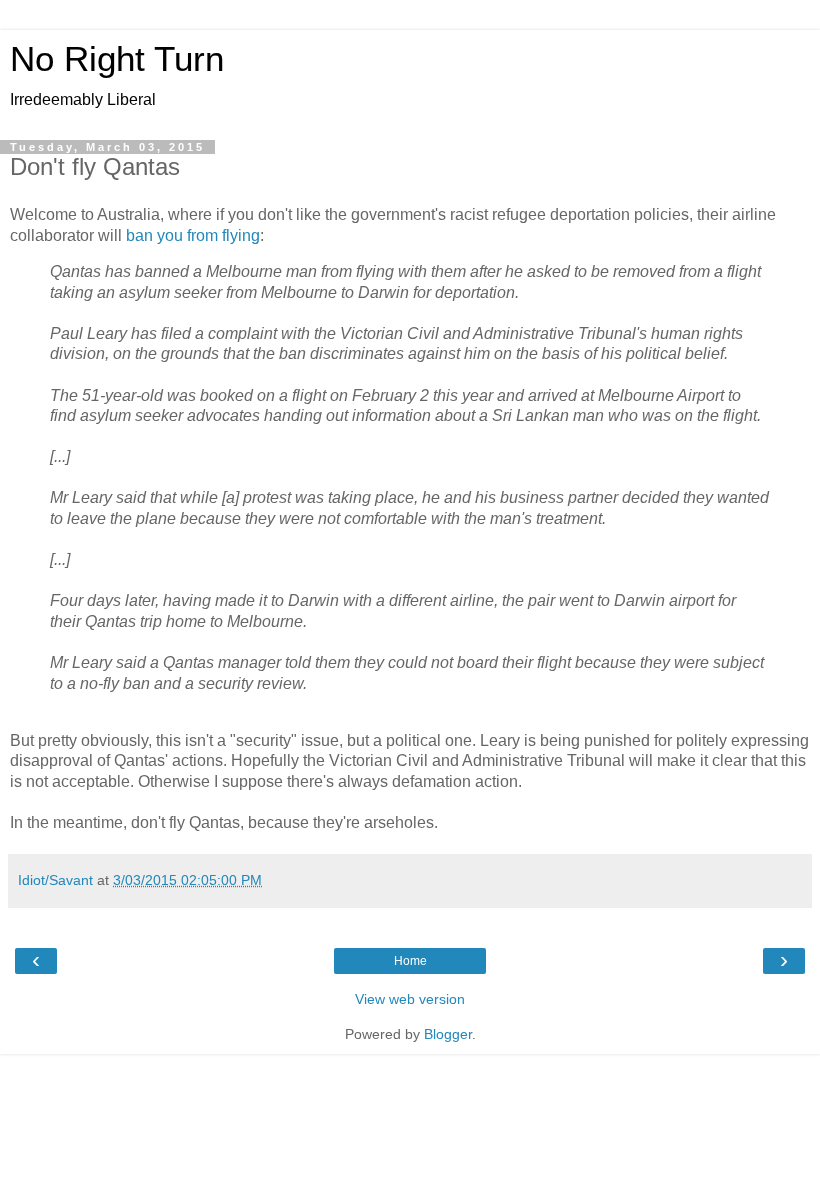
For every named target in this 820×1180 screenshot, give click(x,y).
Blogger (448, 1034)
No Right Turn (117, 59)
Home (410, 961)
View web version (410, 999)
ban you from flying (193, 235)
